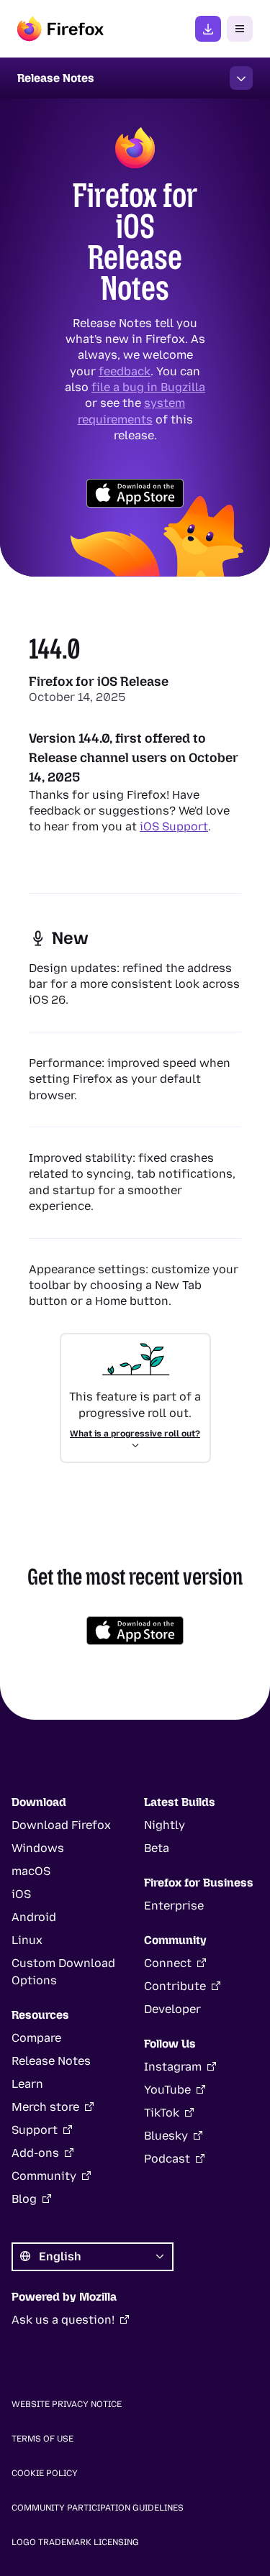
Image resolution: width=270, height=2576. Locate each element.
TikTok (162, 2113)
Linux (27, 1940)
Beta (157, 1848)
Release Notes (51, 2061)
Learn (27, 2084)
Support (35, 2130)
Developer (172, 2009)
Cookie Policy (45, 2473)
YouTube (167, 2090)
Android (34, 1917)
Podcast (167, 2159)
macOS (31, 1871)
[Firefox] (60, 29)
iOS (21, 1894)
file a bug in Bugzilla (148, 387)
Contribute (175, 1986)
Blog (24, 2199)
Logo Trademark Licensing (75, 2542)
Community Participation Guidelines (98, 2508)
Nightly (165, 1825)
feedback (125, 371)
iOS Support (174, 826)
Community (44, 2176)
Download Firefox (61, 1825)
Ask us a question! (63, 2320)
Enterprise (174, 1906)
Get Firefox (208, 29)
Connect (168, 1963)
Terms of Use (42, 2439)
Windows (38, 1848)
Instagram (173, 2067)
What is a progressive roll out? (135, 1434)
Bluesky (166, 2136)
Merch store (45, 2107)
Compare (36, 2038)
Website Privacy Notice (67, 2404)
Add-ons (35, 2153)
